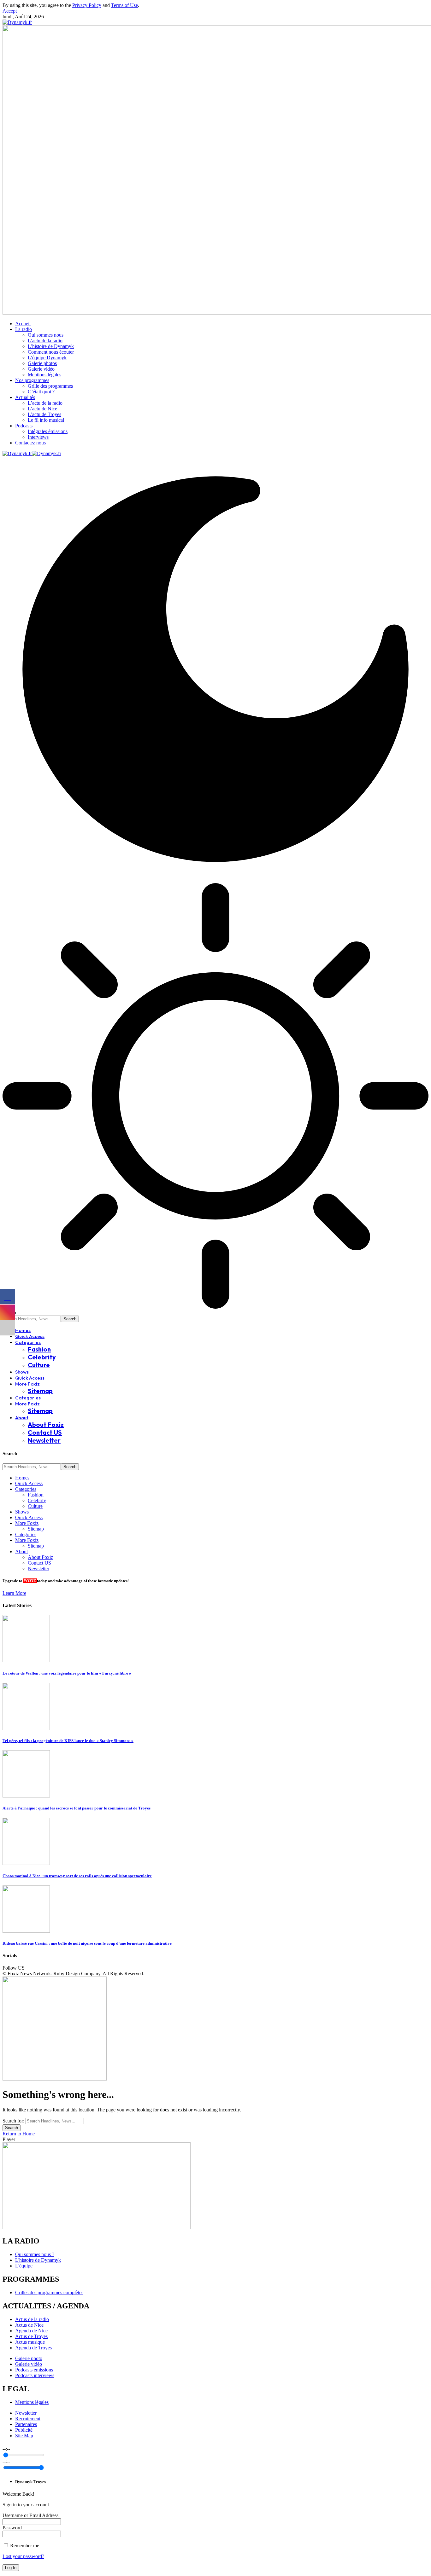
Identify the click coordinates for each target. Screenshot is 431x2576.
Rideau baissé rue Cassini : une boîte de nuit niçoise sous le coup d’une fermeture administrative (87, 1943)
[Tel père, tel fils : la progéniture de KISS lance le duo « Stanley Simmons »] (26, 1728)
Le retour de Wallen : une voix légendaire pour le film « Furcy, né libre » (67, 1673)
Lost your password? (23, 2556)
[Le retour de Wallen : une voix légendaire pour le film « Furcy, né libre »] (26, 1661)
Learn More (14, 1593)
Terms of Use (124, 5)
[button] (10, 11)
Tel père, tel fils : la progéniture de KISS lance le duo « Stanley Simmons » (68, 1741)
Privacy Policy (87, 5)
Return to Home (19, 2134)
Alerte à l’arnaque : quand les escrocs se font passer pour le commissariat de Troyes (77, 1808)
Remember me (24, 2546)
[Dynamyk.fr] (32, 453)
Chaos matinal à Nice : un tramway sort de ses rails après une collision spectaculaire (77, 1876)
